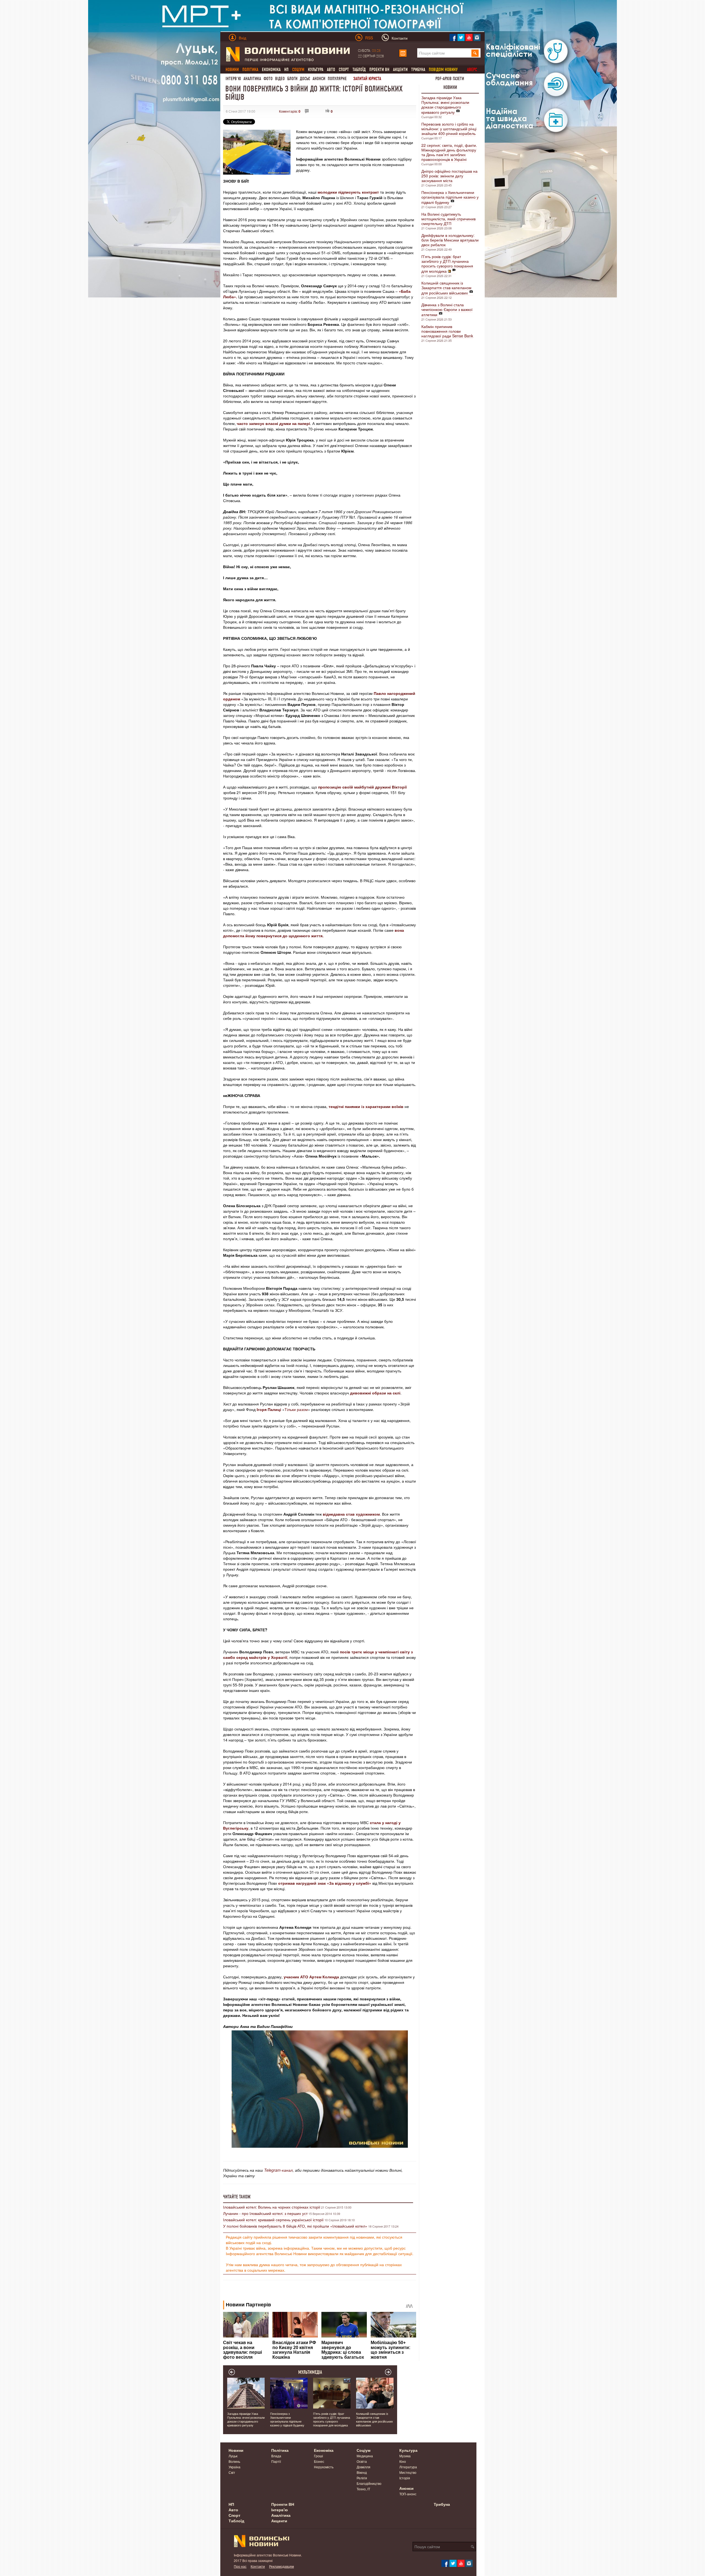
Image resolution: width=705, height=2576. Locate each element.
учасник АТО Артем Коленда (311, 1977)
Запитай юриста (367, 79)
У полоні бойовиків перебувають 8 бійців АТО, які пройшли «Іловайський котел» (295, 2226)
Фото (268, 79)
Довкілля (364, 2467)
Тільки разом (296, 1409)
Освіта (362, 2461)
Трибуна (418, 70)
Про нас (240, 2566)
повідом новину (443, 70)
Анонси (319, 79)
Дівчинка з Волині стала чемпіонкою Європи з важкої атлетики (447, 310)
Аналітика (252, 79)
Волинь (234, 2461)
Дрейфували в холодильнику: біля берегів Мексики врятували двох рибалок (450, 240)
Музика (405, 2456)
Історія (405, 2478)
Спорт (344, 70)
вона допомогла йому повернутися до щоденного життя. (314, 933)
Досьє (305, 79)
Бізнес (319, 2461)
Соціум (364, 2450)
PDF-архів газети (450, 79)
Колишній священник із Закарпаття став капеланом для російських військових (446, 288)
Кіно (403, 2461)
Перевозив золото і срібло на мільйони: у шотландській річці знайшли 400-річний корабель (449, 129)
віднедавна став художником (351, 1514)
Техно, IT (363, 2489)
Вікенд (362, 2472)
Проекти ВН (379, 70)
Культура (316, 70)
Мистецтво (408, 2472)
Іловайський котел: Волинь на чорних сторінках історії (272, 2207)
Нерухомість (324, 2467)
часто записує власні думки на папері (273, 423)
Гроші (318, 2456)
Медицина (365, 2456)
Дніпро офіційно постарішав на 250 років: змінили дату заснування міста (449, 176)
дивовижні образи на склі (375, 1393)
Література (408, 2467)
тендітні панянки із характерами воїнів (366, 1106)
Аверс (472, 70)
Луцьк (233, 2456)
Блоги (292, 79)
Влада (276, 2456)
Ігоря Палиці (269, 1409)
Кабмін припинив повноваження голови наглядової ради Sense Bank (447, 331)
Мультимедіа (310, 2372)
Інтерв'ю (233, 79)
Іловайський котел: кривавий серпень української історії (273, 2220)
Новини (450, 87)
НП (286, 70)
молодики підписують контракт (348, 192)
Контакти (258, 2566)
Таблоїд (359, 70)
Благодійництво (369, 2483)
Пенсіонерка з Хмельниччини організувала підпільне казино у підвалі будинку (450, 197)
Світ (232, 2472)
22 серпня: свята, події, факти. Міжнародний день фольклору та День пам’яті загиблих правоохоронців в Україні (449, 152)
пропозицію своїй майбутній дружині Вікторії (362, 787)
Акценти (400, 70)
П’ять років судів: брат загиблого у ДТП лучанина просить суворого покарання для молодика (447, 264)
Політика (280, 2450)
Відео (280, 79)
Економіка (271, 70)
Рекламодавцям (281, 2566)
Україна (234, 2467)
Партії (276, 2461)
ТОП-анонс (408, 2494)
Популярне (337, 79)
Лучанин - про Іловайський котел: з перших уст (265, 2213)
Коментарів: (290, 111)
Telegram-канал (278, 2170)
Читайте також (237, 2197)
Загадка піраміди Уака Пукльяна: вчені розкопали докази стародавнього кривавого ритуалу (445, 105)
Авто (331, 70)
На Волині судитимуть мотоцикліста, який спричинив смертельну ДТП (448, 219)
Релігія (362, 2478)
